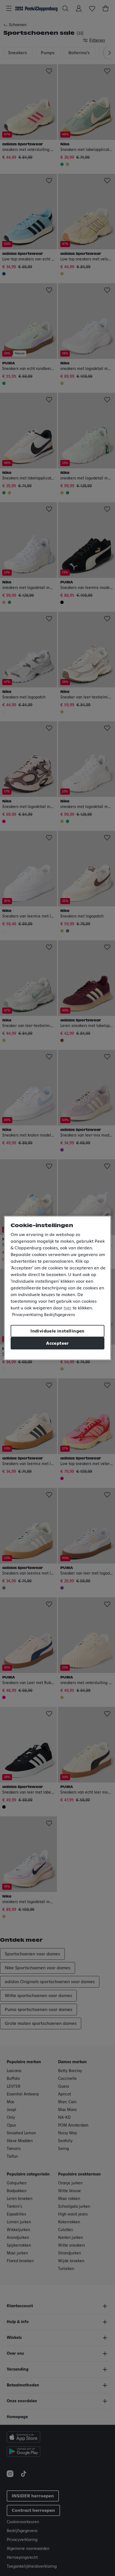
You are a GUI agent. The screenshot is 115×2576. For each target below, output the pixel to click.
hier (68, 1308)
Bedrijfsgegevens (59, 1315)
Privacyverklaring (27, 1315)
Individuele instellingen (57, 1331)
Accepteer (57, 1343)
